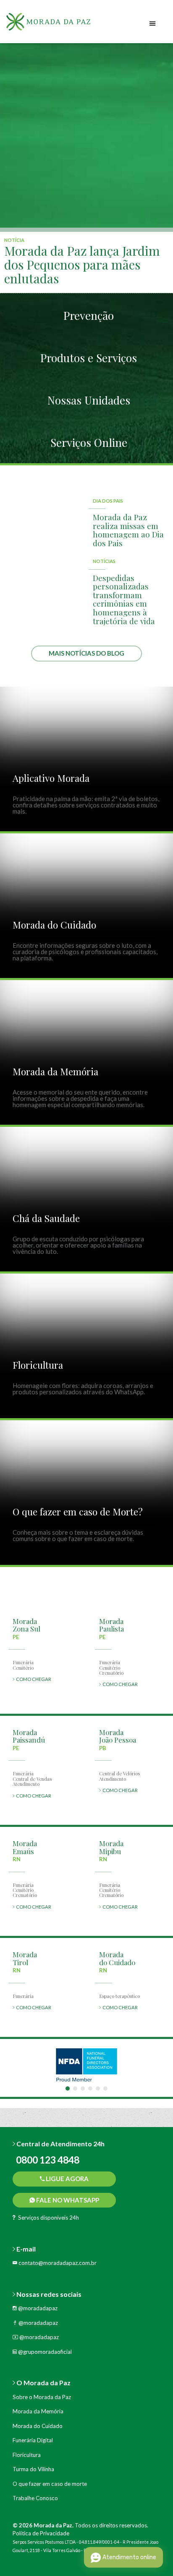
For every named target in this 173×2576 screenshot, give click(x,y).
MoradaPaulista (111, 1625)
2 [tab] (75, 2088)
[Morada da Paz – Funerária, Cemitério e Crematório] (59, 25)
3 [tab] (83, 2088)
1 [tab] (68, 2088)
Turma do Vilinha (33, 2469)
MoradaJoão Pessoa (118, 1736)
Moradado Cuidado (117, 1958)
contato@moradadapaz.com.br (57, 2263)
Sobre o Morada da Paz (42, 2397)
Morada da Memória (38, 2411)
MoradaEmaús (25, 1847)
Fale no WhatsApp (67, 2200)
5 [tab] (98, 2088)
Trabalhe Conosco (35, 2498)
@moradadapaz (37, 2308)
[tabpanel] (86, 2065)
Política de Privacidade (41, 2533)
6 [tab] (105, 2088)
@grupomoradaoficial (44, 2352)
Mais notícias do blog (86, 653)
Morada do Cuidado (38, 2426)
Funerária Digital (33, 2440)
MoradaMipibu (111, 1847)
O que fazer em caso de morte (50, 2484)
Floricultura (27, 2455)
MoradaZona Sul (26, 1625)
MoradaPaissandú (29, 1736)
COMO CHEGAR (33, 1679)
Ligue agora (67, 2179)
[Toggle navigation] (153, 24)
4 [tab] (90, 2088)
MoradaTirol (25, 1958)
